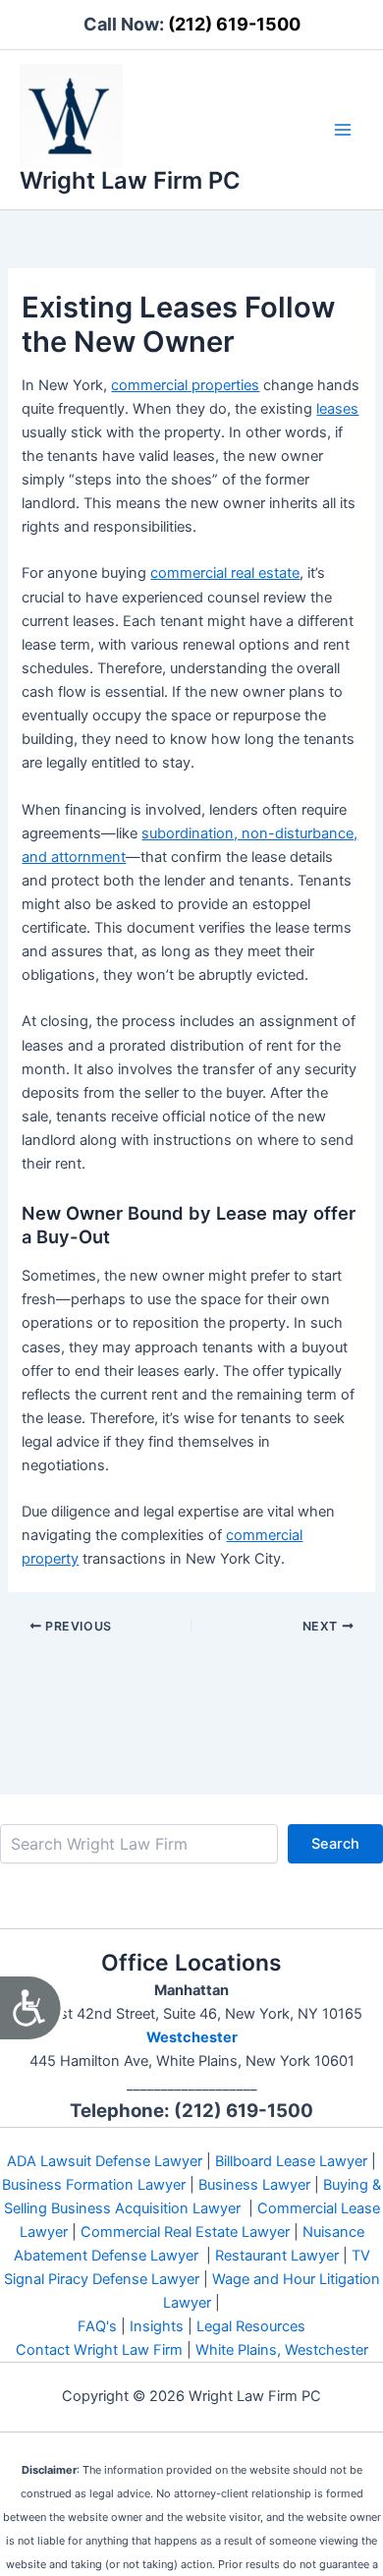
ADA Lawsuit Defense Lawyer (105, 2161)
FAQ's (97, 2326)
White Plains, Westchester (282, 2350)
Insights (157, 2326)
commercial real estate (225, 573)
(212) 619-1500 (234, 24)
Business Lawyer (254, 2185)
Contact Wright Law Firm (99, 2350)
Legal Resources (251, 2326)
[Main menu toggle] (343, 130)
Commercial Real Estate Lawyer (185, 2232)
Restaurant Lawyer (277, 2256)
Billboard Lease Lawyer (291, 2161)
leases (337, 409)
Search (335, 1844)
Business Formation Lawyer (94, 2185)
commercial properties (185, 385)
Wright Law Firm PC (130, 180)
